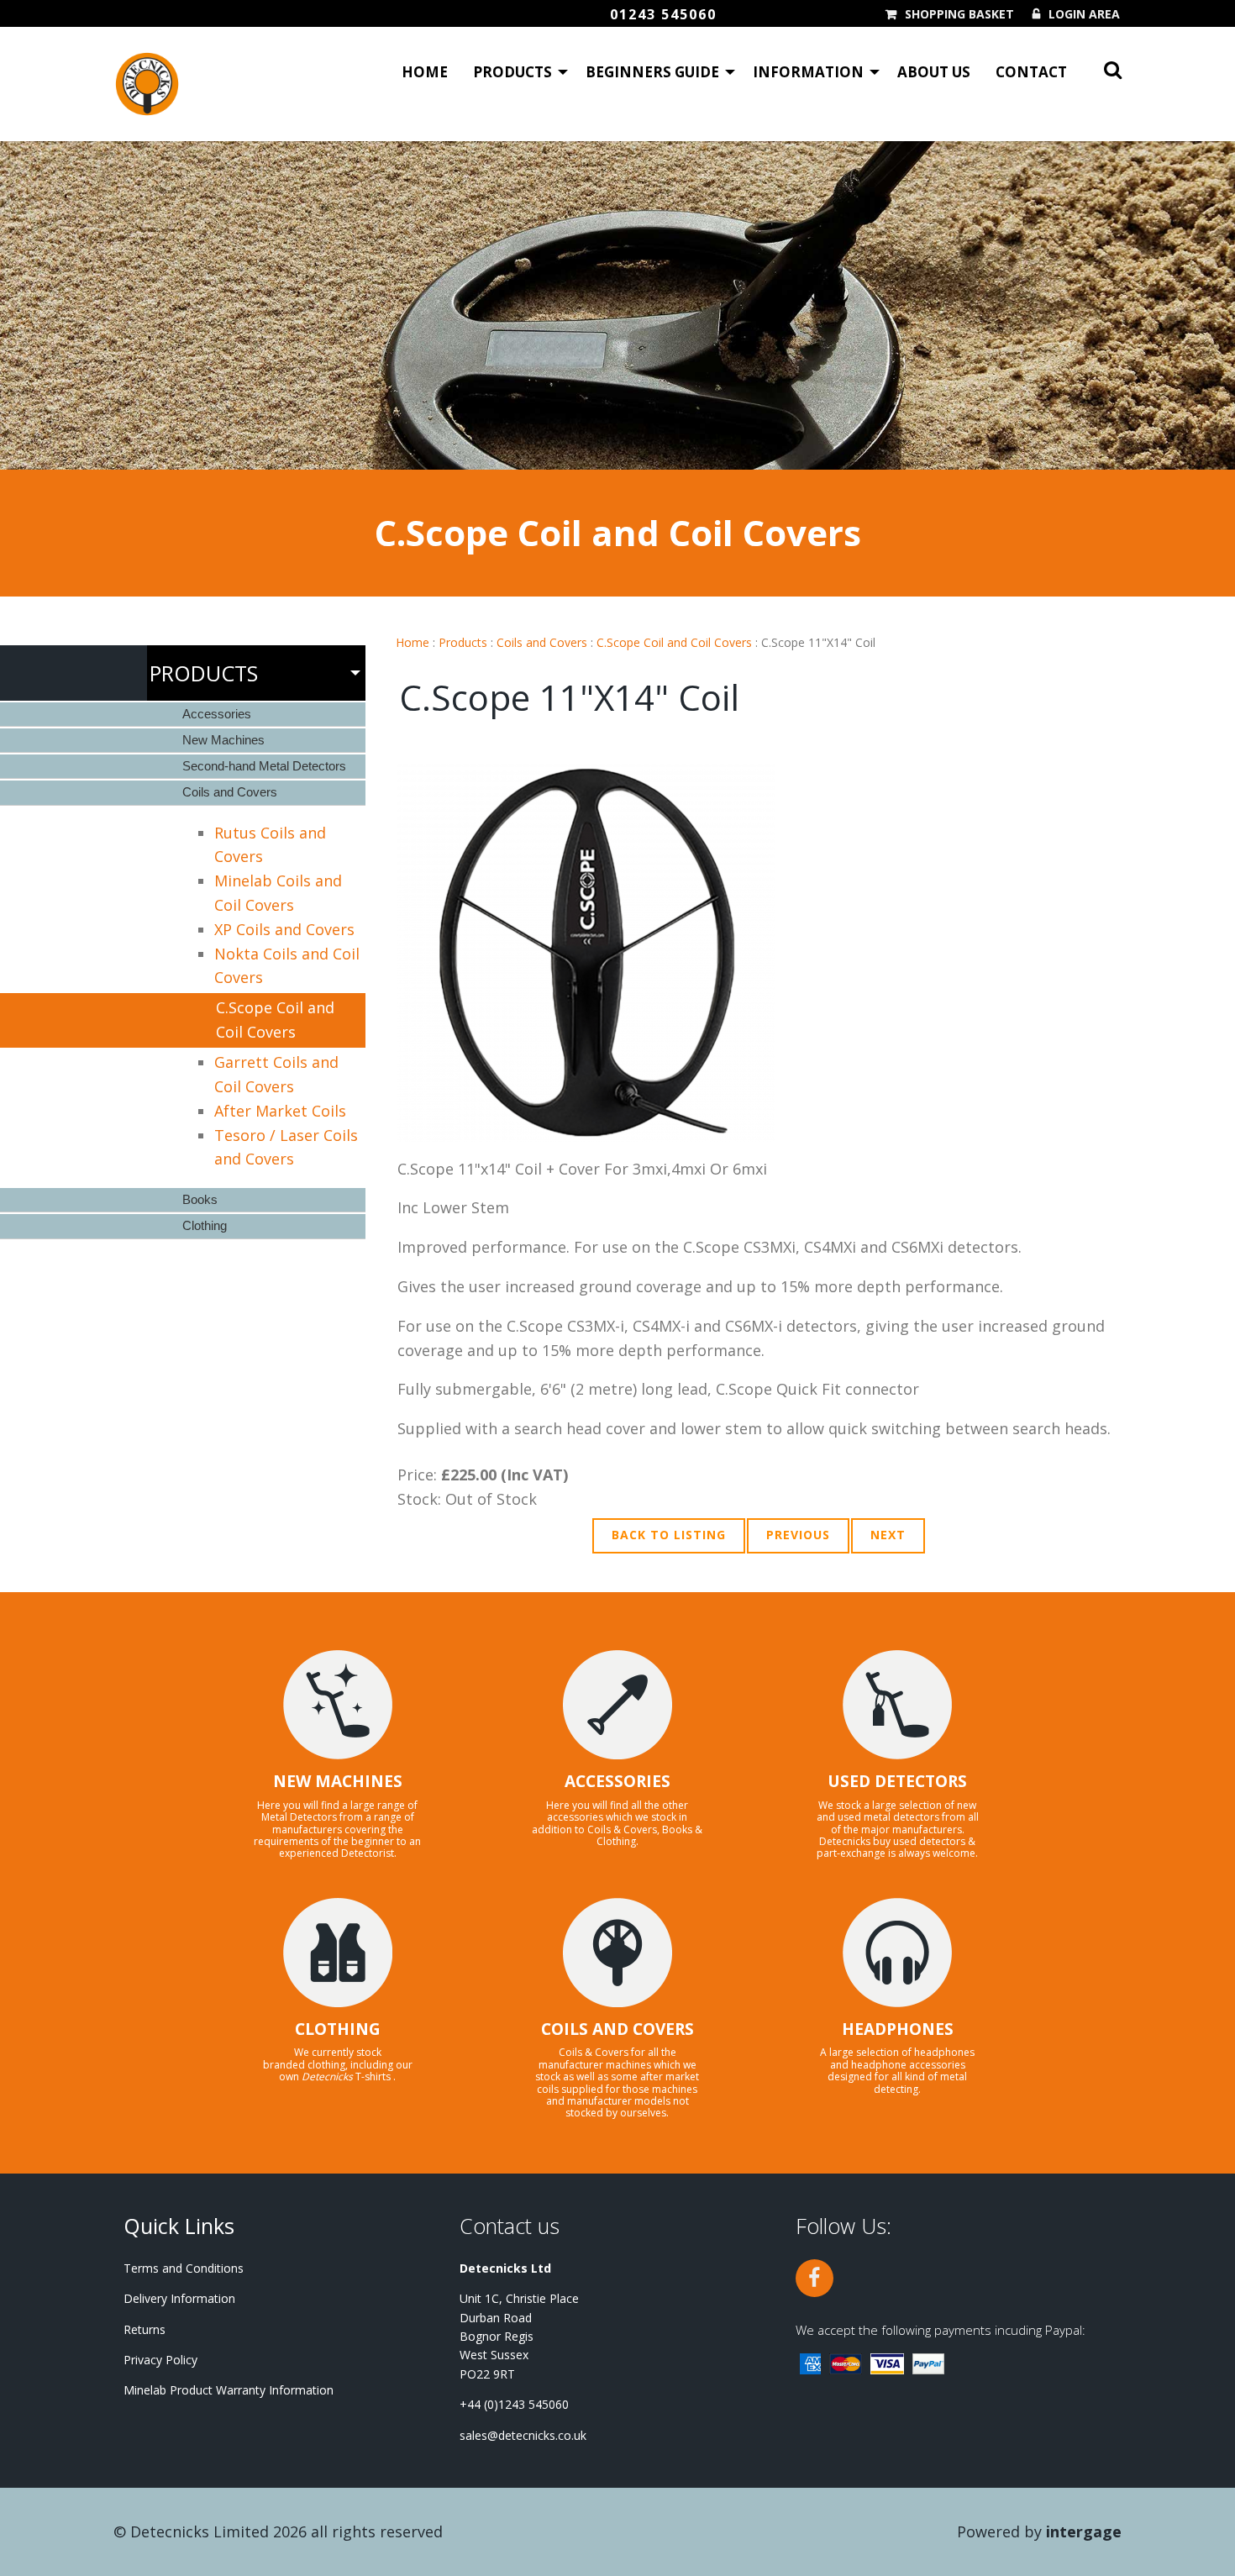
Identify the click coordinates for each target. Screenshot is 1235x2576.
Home (425, 72)
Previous (798, 1535)
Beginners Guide (652, 72)
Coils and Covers (542, 642)
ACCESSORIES (617, 1781)
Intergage (1084, 2531)
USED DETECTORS (897, 1781)
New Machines (223, 740)
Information (808, 72)
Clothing (205, 1225)
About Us (934, 72)
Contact (1031, 72)
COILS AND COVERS (617, 2029)
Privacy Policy (160, 2360)
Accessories (217, 714)
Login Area (1084, 14)
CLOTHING (338, 2029)
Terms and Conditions (184, 2268)
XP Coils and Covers (284, 929)
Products (512, 72)
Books (200, 1199)
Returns (145, 2329)
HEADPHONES (898, 2029)
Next (888, 1535)
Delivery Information (179, 2298)
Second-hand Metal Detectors (264, 766)
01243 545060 (663, 14)
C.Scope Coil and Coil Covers (674, 642)
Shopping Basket (959, 14)
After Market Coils (280, 1111)
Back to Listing (669, 1535)
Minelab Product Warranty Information (229, 2390)
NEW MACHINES (338, 1781)
